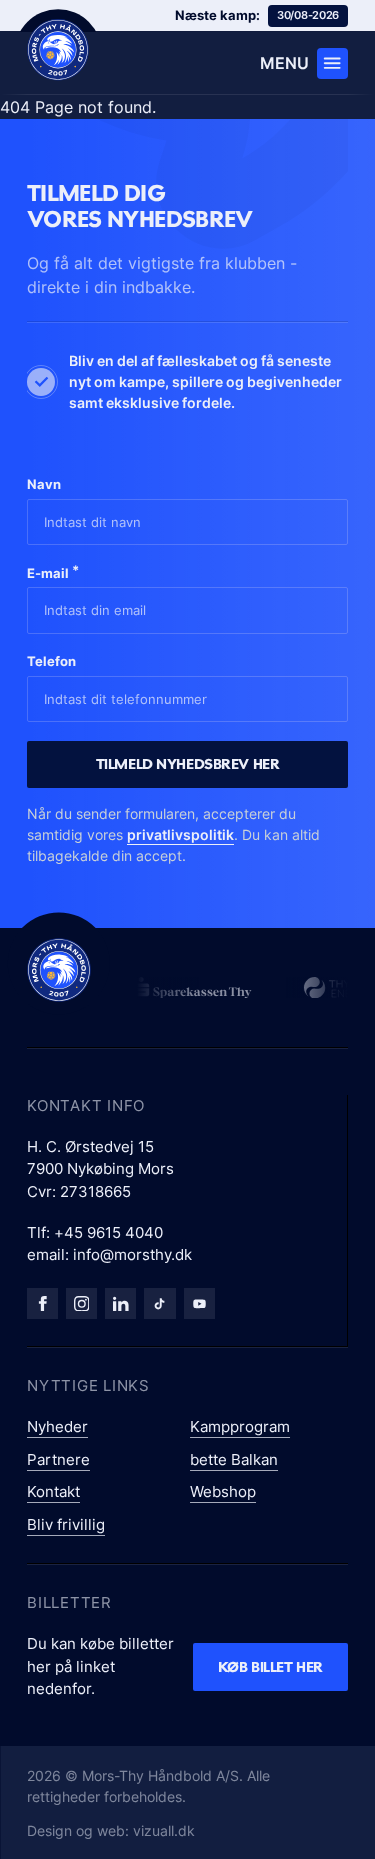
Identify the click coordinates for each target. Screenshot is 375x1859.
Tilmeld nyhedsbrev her (188, 763)
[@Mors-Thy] (199, 1303)
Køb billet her (270, 1666)
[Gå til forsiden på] (58, 50)
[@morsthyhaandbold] (159, 1303)
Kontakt (53, 1491)
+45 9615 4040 (108, 1232)
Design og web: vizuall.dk (111, 1830)
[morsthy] (42, 1303)
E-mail (53, 571)
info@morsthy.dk (132, 1254)
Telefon (51, 661)
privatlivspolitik (180, 834)
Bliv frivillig (66, 1524)
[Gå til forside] (59, 970)
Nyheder (57, 1426)
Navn (44, 484)
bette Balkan (234, 1459)
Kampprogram (240, 1426)
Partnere (58, 1459)
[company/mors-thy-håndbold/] (120, 1303)
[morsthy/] (81, 1303)
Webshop (223, 1491)
